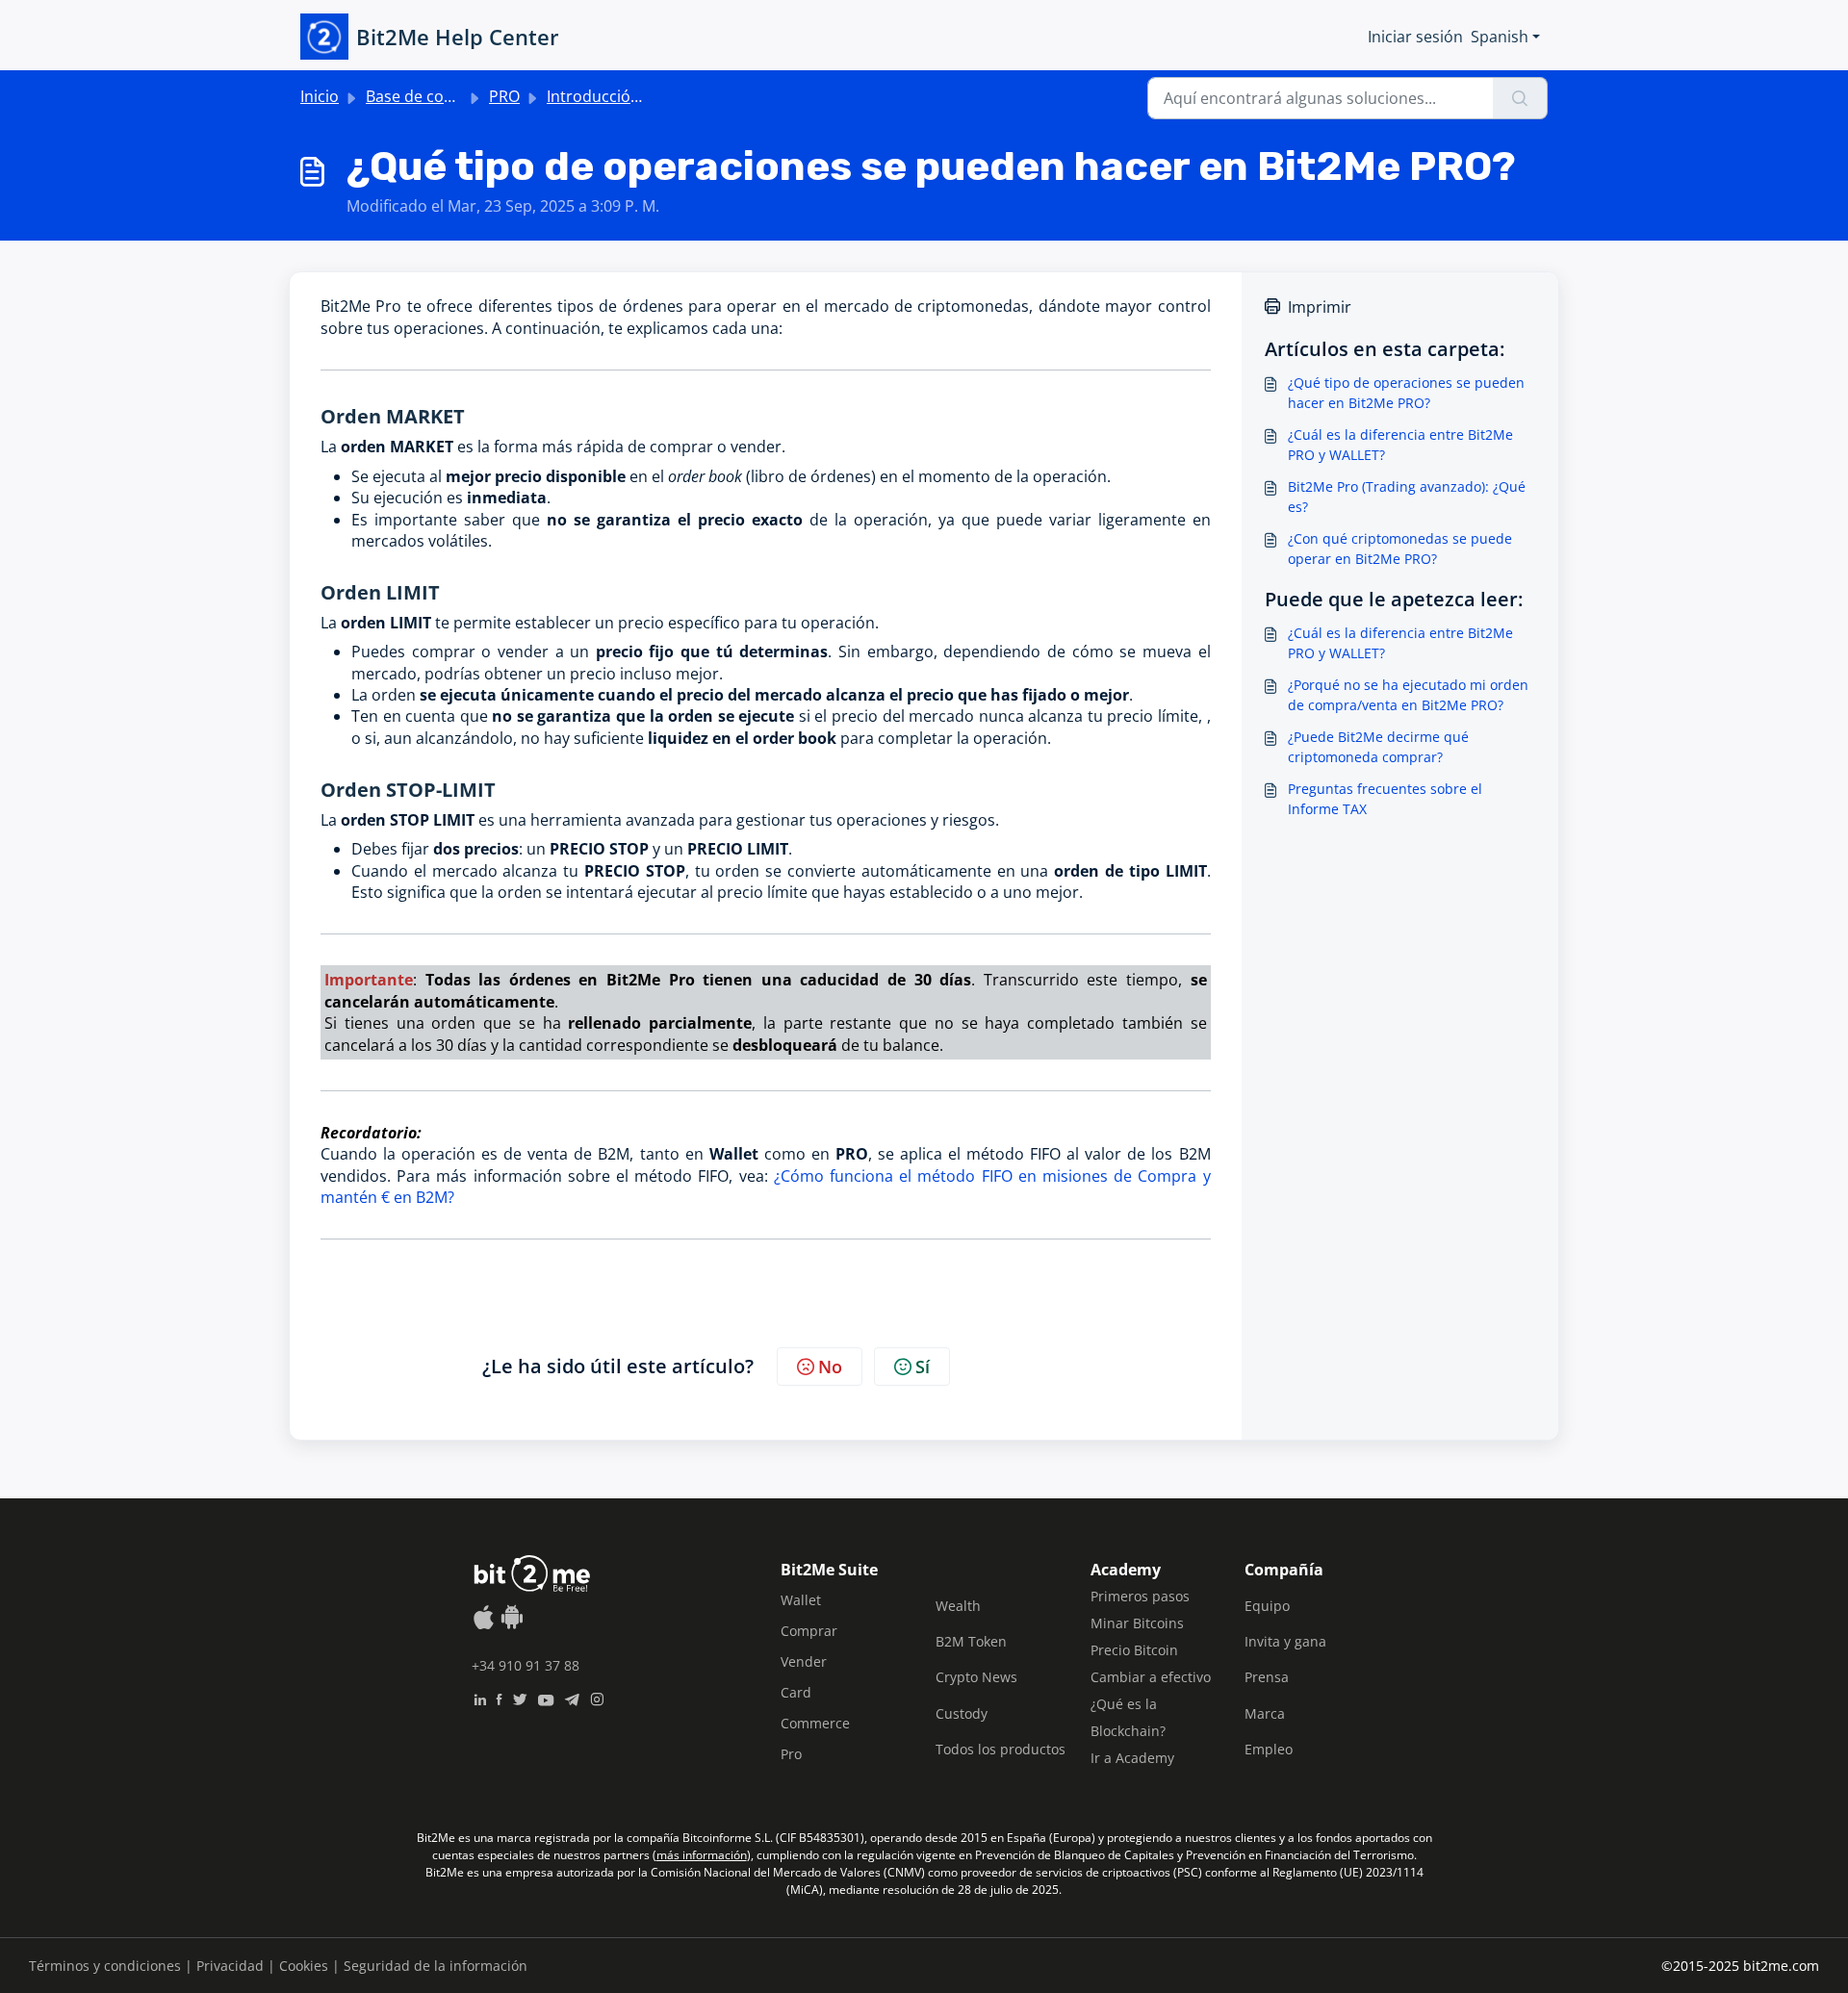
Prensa (1267, 1677)
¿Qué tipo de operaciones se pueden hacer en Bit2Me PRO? (1406, 393)
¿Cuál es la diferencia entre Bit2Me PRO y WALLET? (1400, 445)
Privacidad (230, 1966)
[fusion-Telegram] (572, 1698)
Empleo (1269, 1749)
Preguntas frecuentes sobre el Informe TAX (1385, 799)
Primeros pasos (1140, 1596)
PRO (504, 96)
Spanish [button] (1500, 37)
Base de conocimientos (450, 96)
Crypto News (976, 1677)
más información (702, 1855)
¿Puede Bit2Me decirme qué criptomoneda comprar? (1378, 747)
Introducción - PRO (615, 96)
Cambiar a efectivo (1151, 1677)
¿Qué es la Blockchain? (1128, 1717)
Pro (791, 1754)
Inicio (320, 96)
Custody (962, 1713)
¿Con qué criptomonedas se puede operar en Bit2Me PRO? (1400, 549)
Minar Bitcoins (1137, 1623)
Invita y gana (1285, 1641)
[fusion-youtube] (546, 1698)
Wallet (801, 1600)
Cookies (304, 1966)
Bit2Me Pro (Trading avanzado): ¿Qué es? (1407, 497)
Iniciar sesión (1415, 37)
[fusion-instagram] (597, 1698)
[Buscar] (1520, 98)
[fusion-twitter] (520, 1698)
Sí (923, 1367)
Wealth (958, 1606)
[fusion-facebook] (499, 1698)
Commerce (815, 1723)
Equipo (1267, 1606)
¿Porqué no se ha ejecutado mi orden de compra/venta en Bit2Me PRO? (1408, 695)
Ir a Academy (1132, 1758)
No (830, 1367)
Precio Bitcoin (1134, 1650)
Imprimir (1320, 307)
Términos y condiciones (105, 1966)
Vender (804, 1661)
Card (796, 1692)
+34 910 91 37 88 (526, 1665)
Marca (1265, 1713)
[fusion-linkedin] (480, 1698)
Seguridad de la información (436, 1966)
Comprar (809, 1631)
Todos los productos (1001, 1749)
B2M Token (971, 1641)
